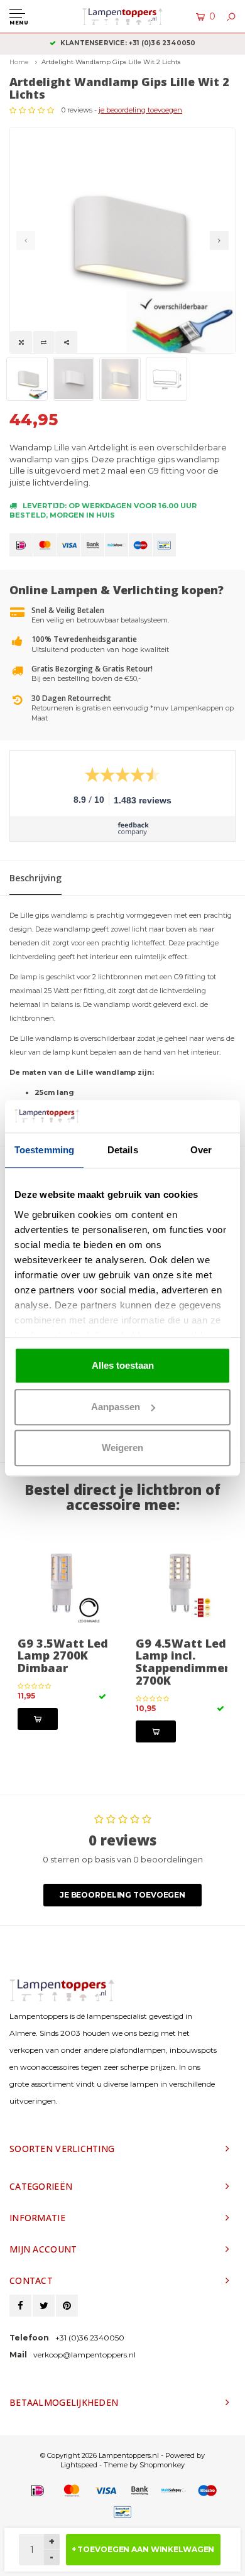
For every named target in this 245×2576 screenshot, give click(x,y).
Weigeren (122, 1448)
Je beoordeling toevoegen (122, 1895)
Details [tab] (123, 1150)
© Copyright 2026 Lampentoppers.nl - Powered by (122, 2455)
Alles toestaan (123, 1365)
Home (19, 62)
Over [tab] (201, 1150)
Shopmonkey (162, 2465)
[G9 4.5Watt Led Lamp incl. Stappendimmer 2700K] (182, 1585)
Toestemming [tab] (44, 1150)
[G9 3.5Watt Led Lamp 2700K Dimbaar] (63, 1585)
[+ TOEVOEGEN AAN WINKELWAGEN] (38, 1719)
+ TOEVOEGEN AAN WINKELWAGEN (143, 2549)
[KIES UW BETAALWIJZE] (21, 545)
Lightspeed (79, 2465)
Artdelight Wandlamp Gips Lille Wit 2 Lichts (111, 62)
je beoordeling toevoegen (140, 110)
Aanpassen (116, 1407)
